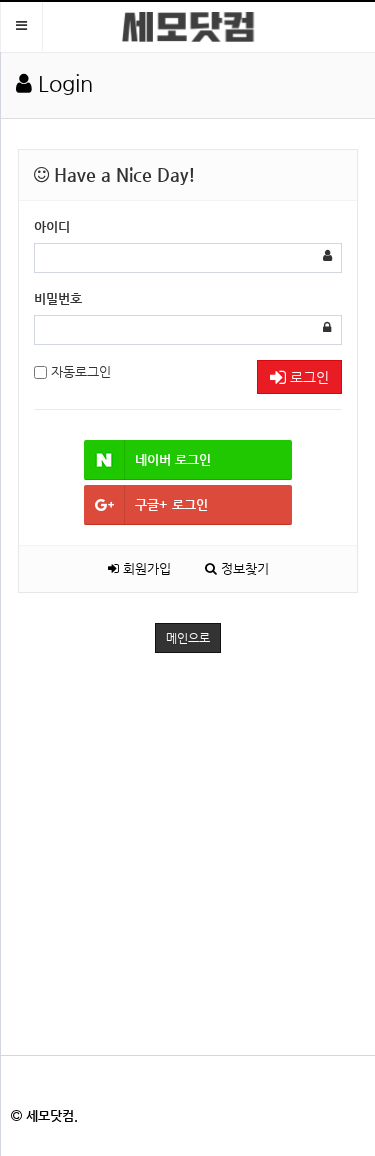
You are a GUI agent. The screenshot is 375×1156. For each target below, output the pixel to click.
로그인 (307, 377)
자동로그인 (79, 371)
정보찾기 (243, 568)
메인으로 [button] (188, 638)
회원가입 (145, 568)
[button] (21, 26)
